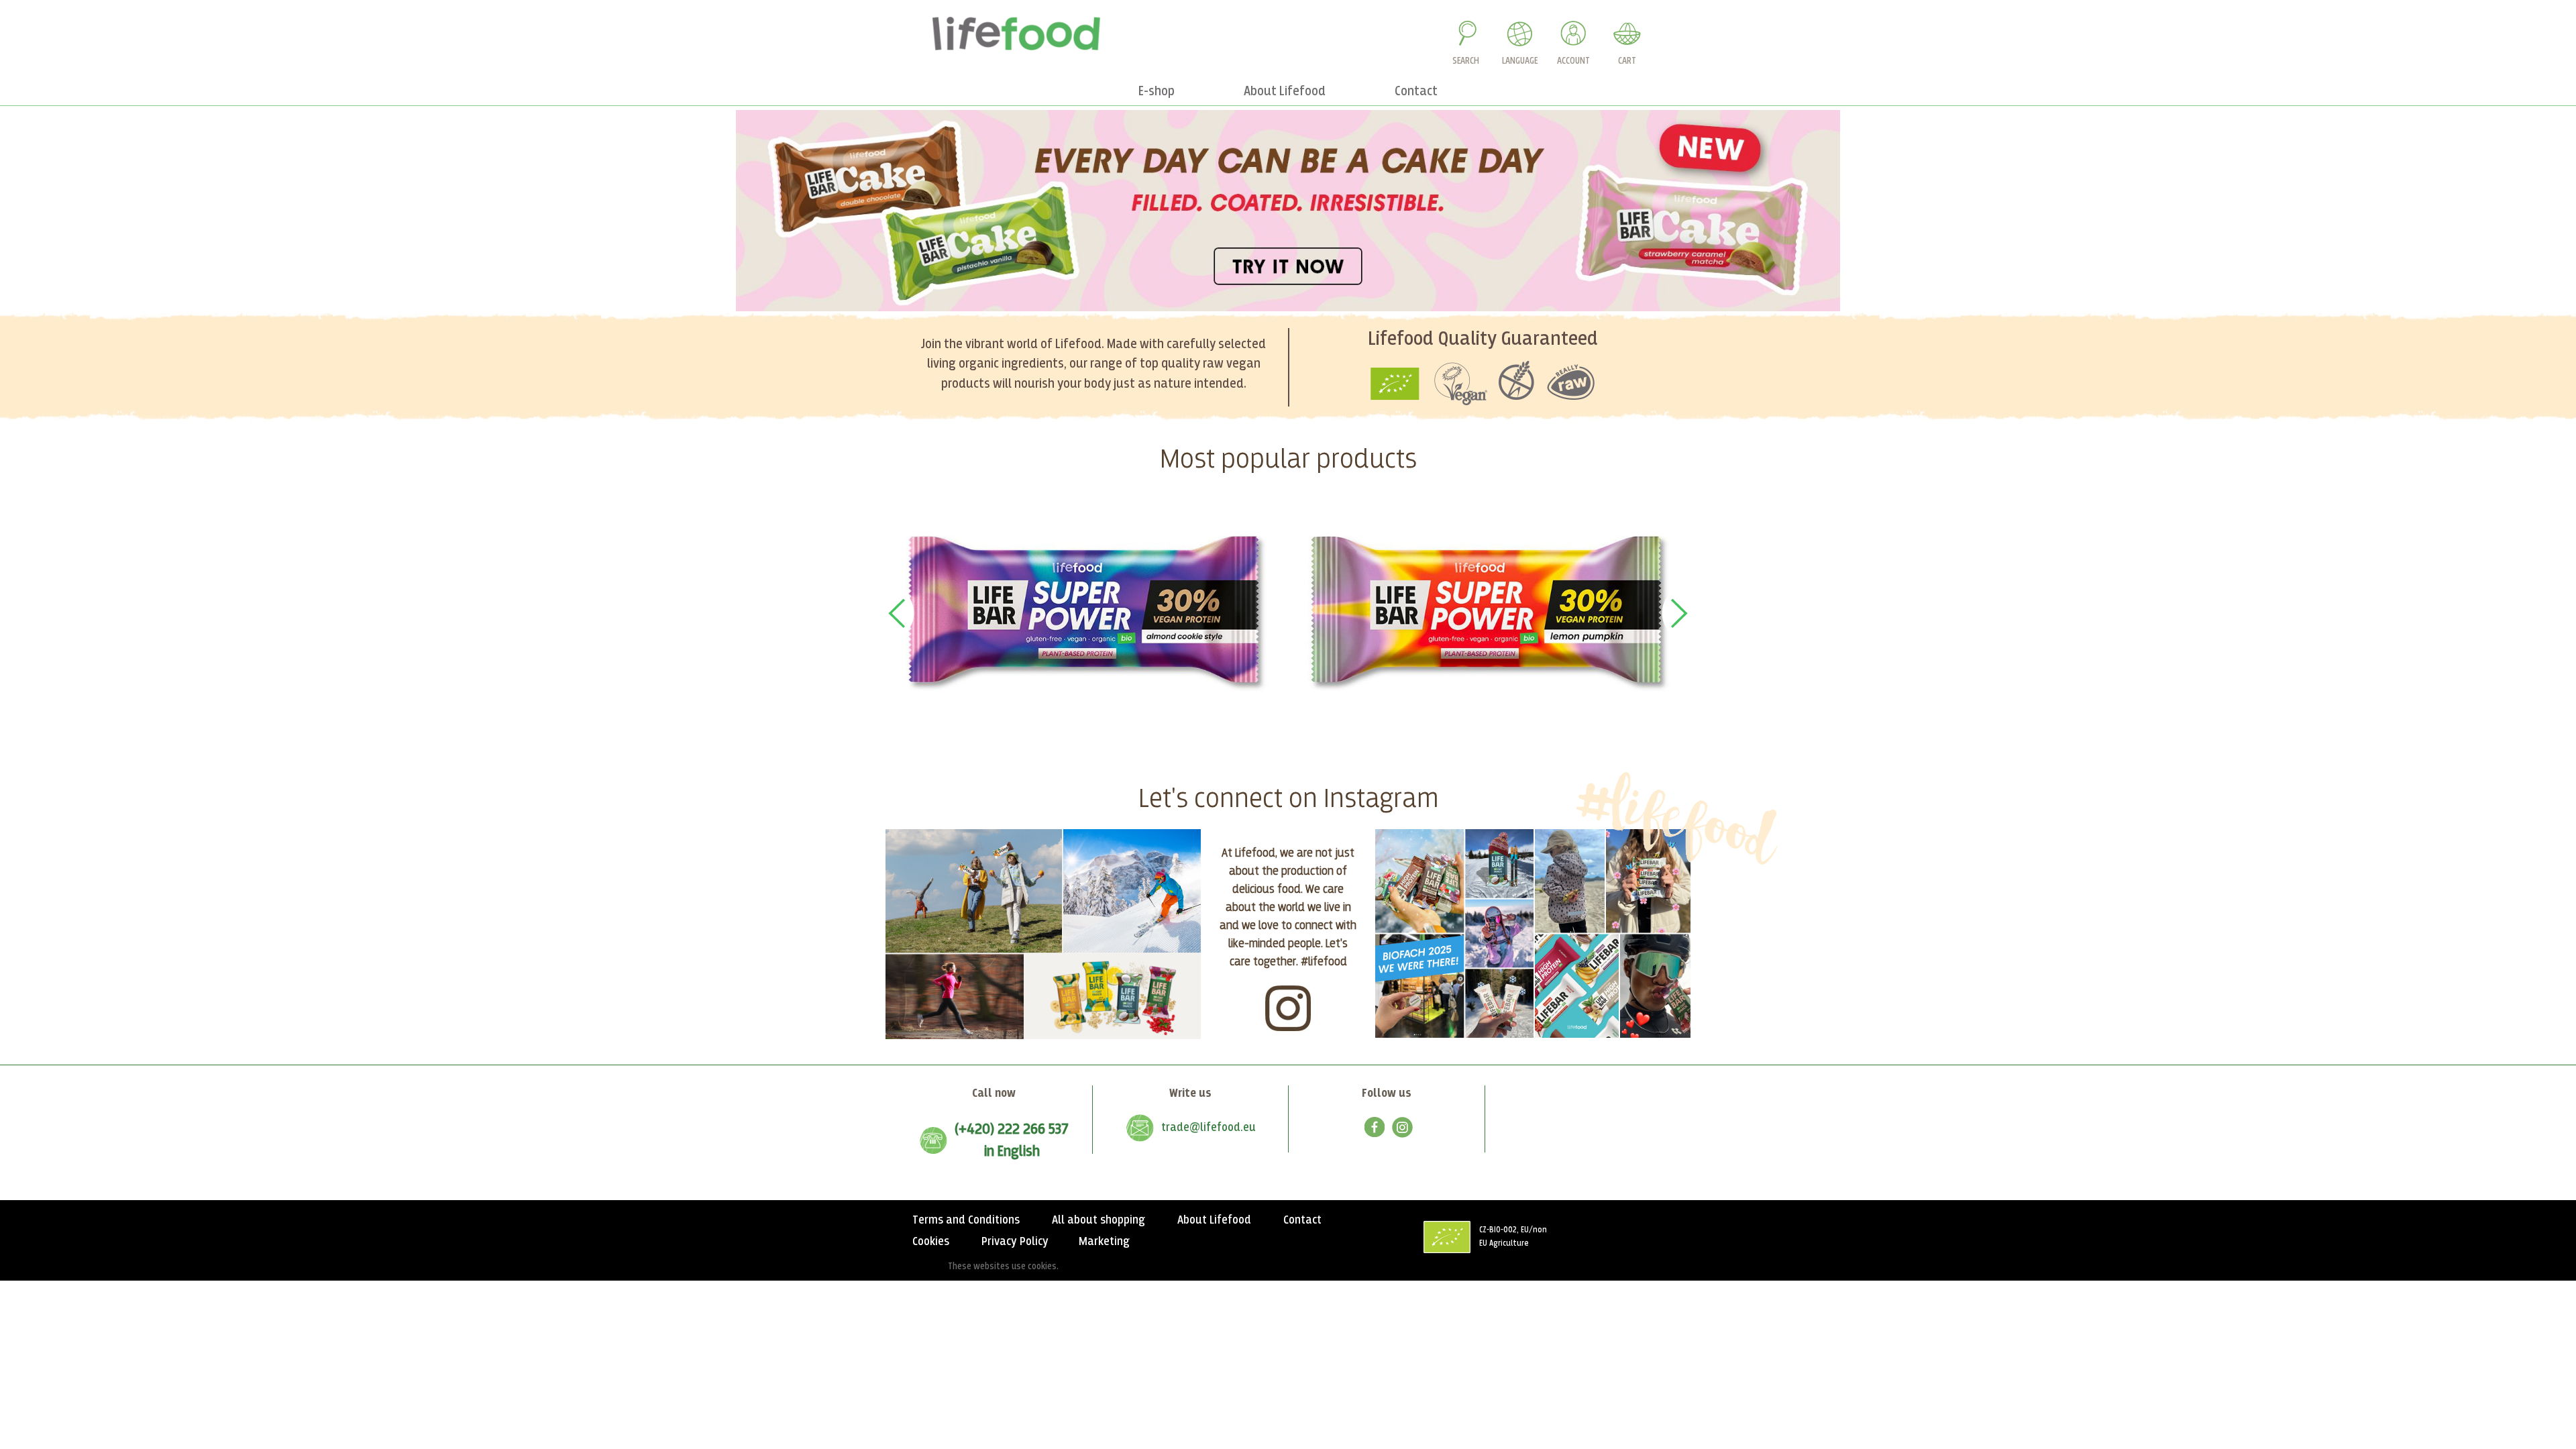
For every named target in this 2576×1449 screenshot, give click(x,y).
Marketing (1104, 1242)
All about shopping (1098, 1220)
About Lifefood (1214, 1220)
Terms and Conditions (966, 1220)
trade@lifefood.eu (1209, 1128)
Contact (1302, 1220)
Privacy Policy (1015, 1242)
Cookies (931, 1242)
